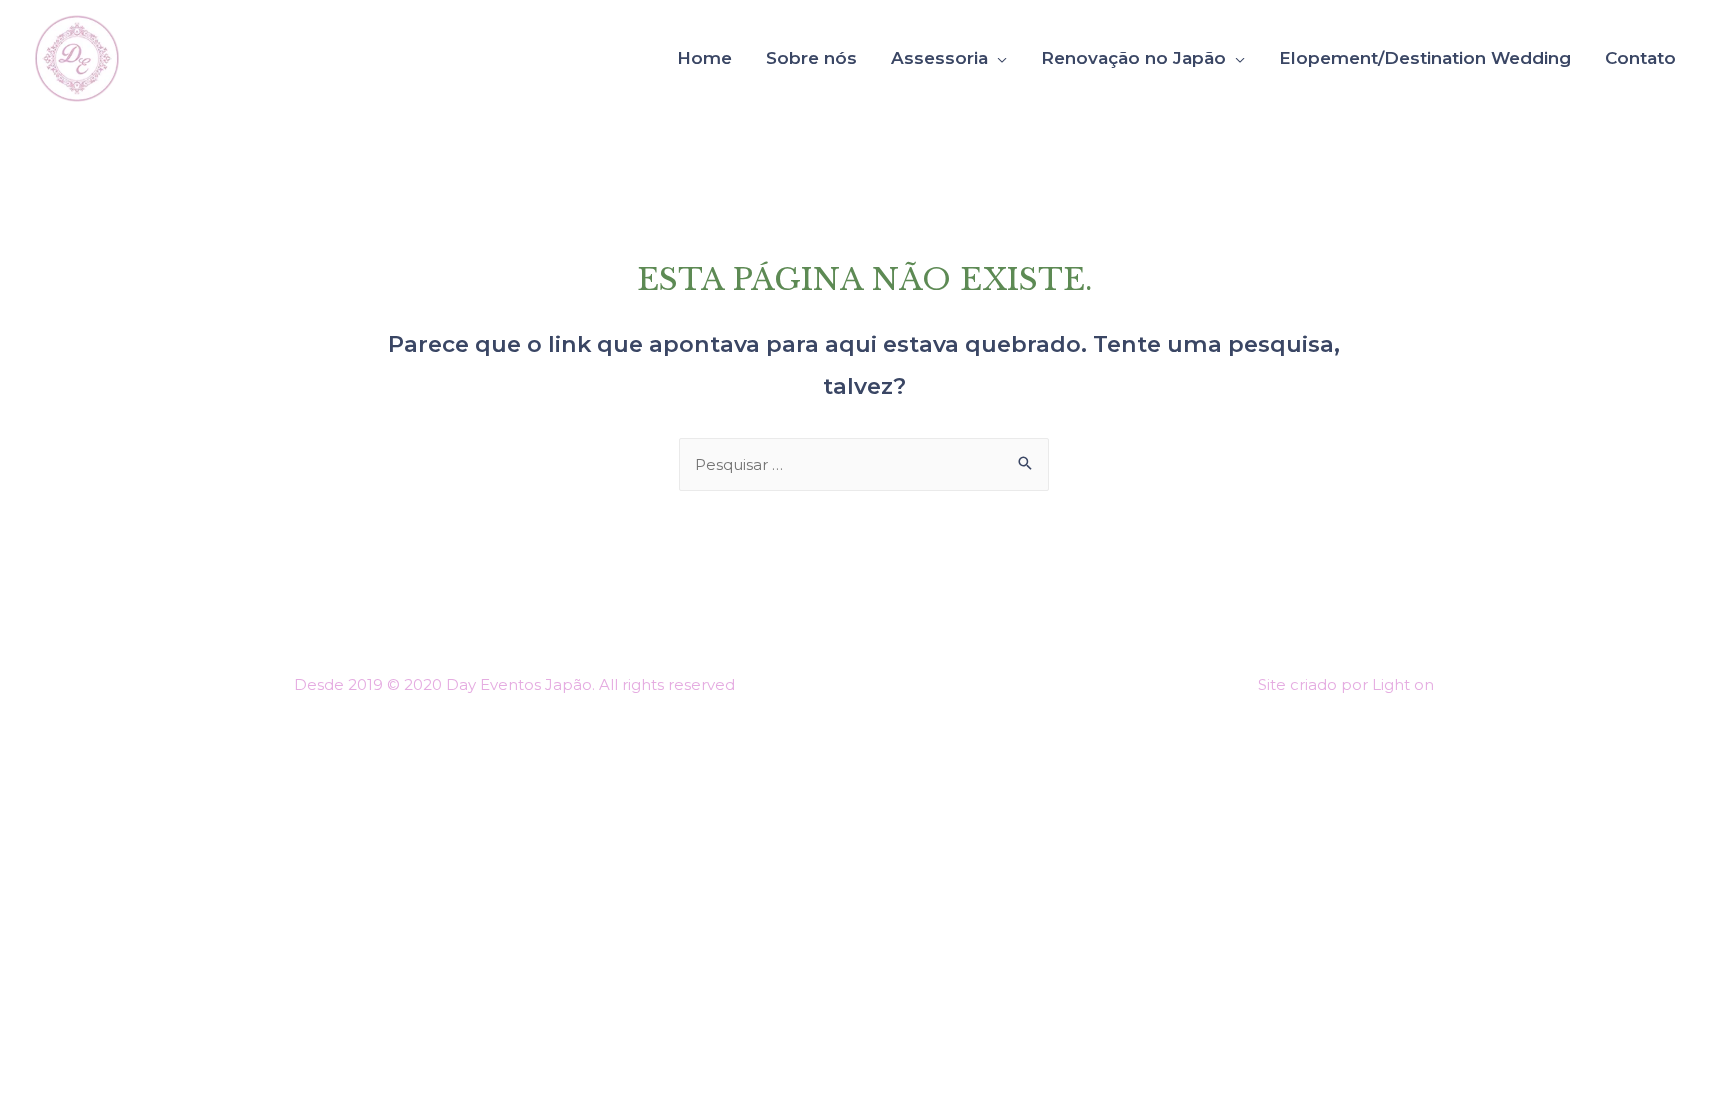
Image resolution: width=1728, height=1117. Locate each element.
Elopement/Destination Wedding (1425, 58)
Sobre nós (811, 58)
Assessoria (939, 58)
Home (704, 58)
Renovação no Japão (1133, 58)
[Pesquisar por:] (864, 464)
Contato (1640, 58)
